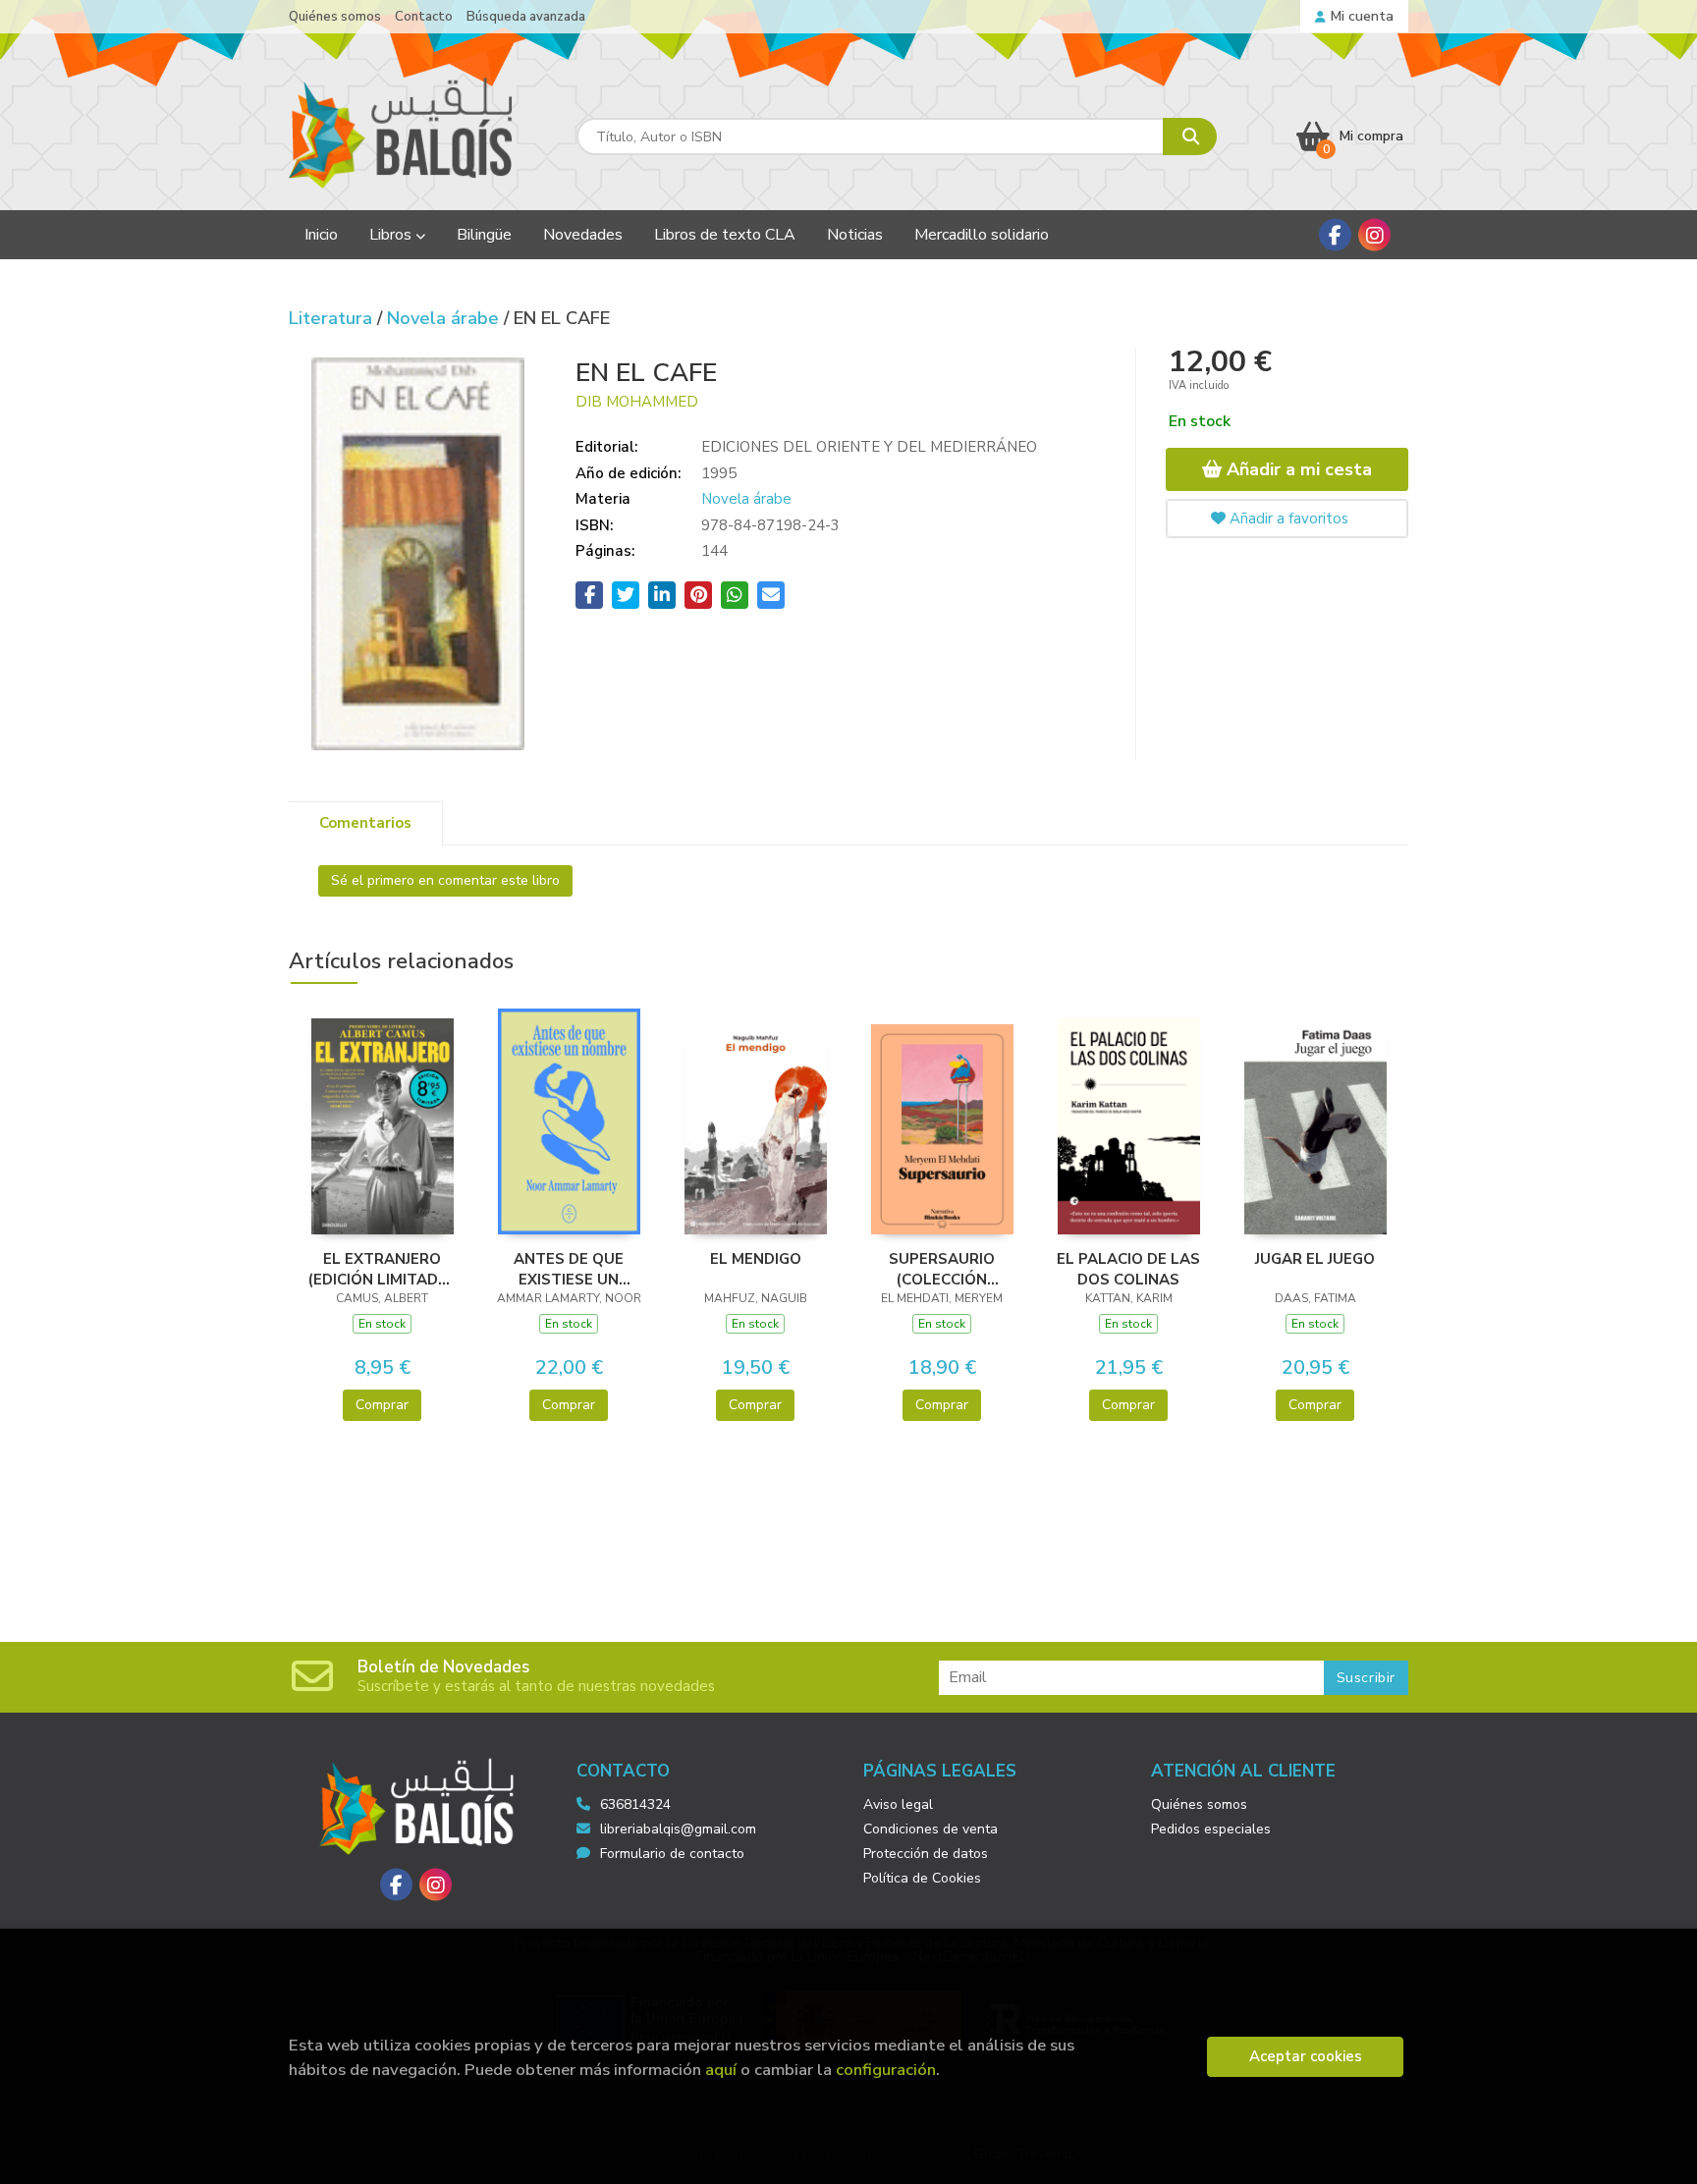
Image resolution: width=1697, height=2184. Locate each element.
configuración (886, 2070)
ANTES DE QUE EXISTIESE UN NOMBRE (569, 1269)
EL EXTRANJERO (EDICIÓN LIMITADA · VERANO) (383, 1269)
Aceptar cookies (1306, 2056)
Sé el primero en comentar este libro (445, 880)
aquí (721, 2070)
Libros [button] (392, 235)
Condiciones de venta (931, 1829)
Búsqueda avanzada (526, 17)
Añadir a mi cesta (1297, 469)
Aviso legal (898, 1804)
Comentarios (365, 823)
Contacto (424, 17)
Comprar (382, 1405)
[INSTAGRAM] (1374, 235)
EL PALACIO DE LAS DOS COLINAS (1128, 1269)
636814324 (635, 1804)
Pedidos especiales (1211, 1829)
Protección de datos (926, 1854)
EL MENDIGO (756, 1259)
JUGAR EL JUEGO (1315, 1259)
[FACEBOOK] (1335, 235)
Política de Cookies (922, 1878)
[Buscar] (1190, 136)
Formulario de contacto (672, 1854)
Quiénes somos (335, 17)
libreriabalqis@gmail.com (678, 1829)
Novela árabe (445, 318)
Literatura (333, 318)
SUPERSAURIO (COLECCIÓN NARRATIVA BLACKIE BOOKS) (942, 1269)
